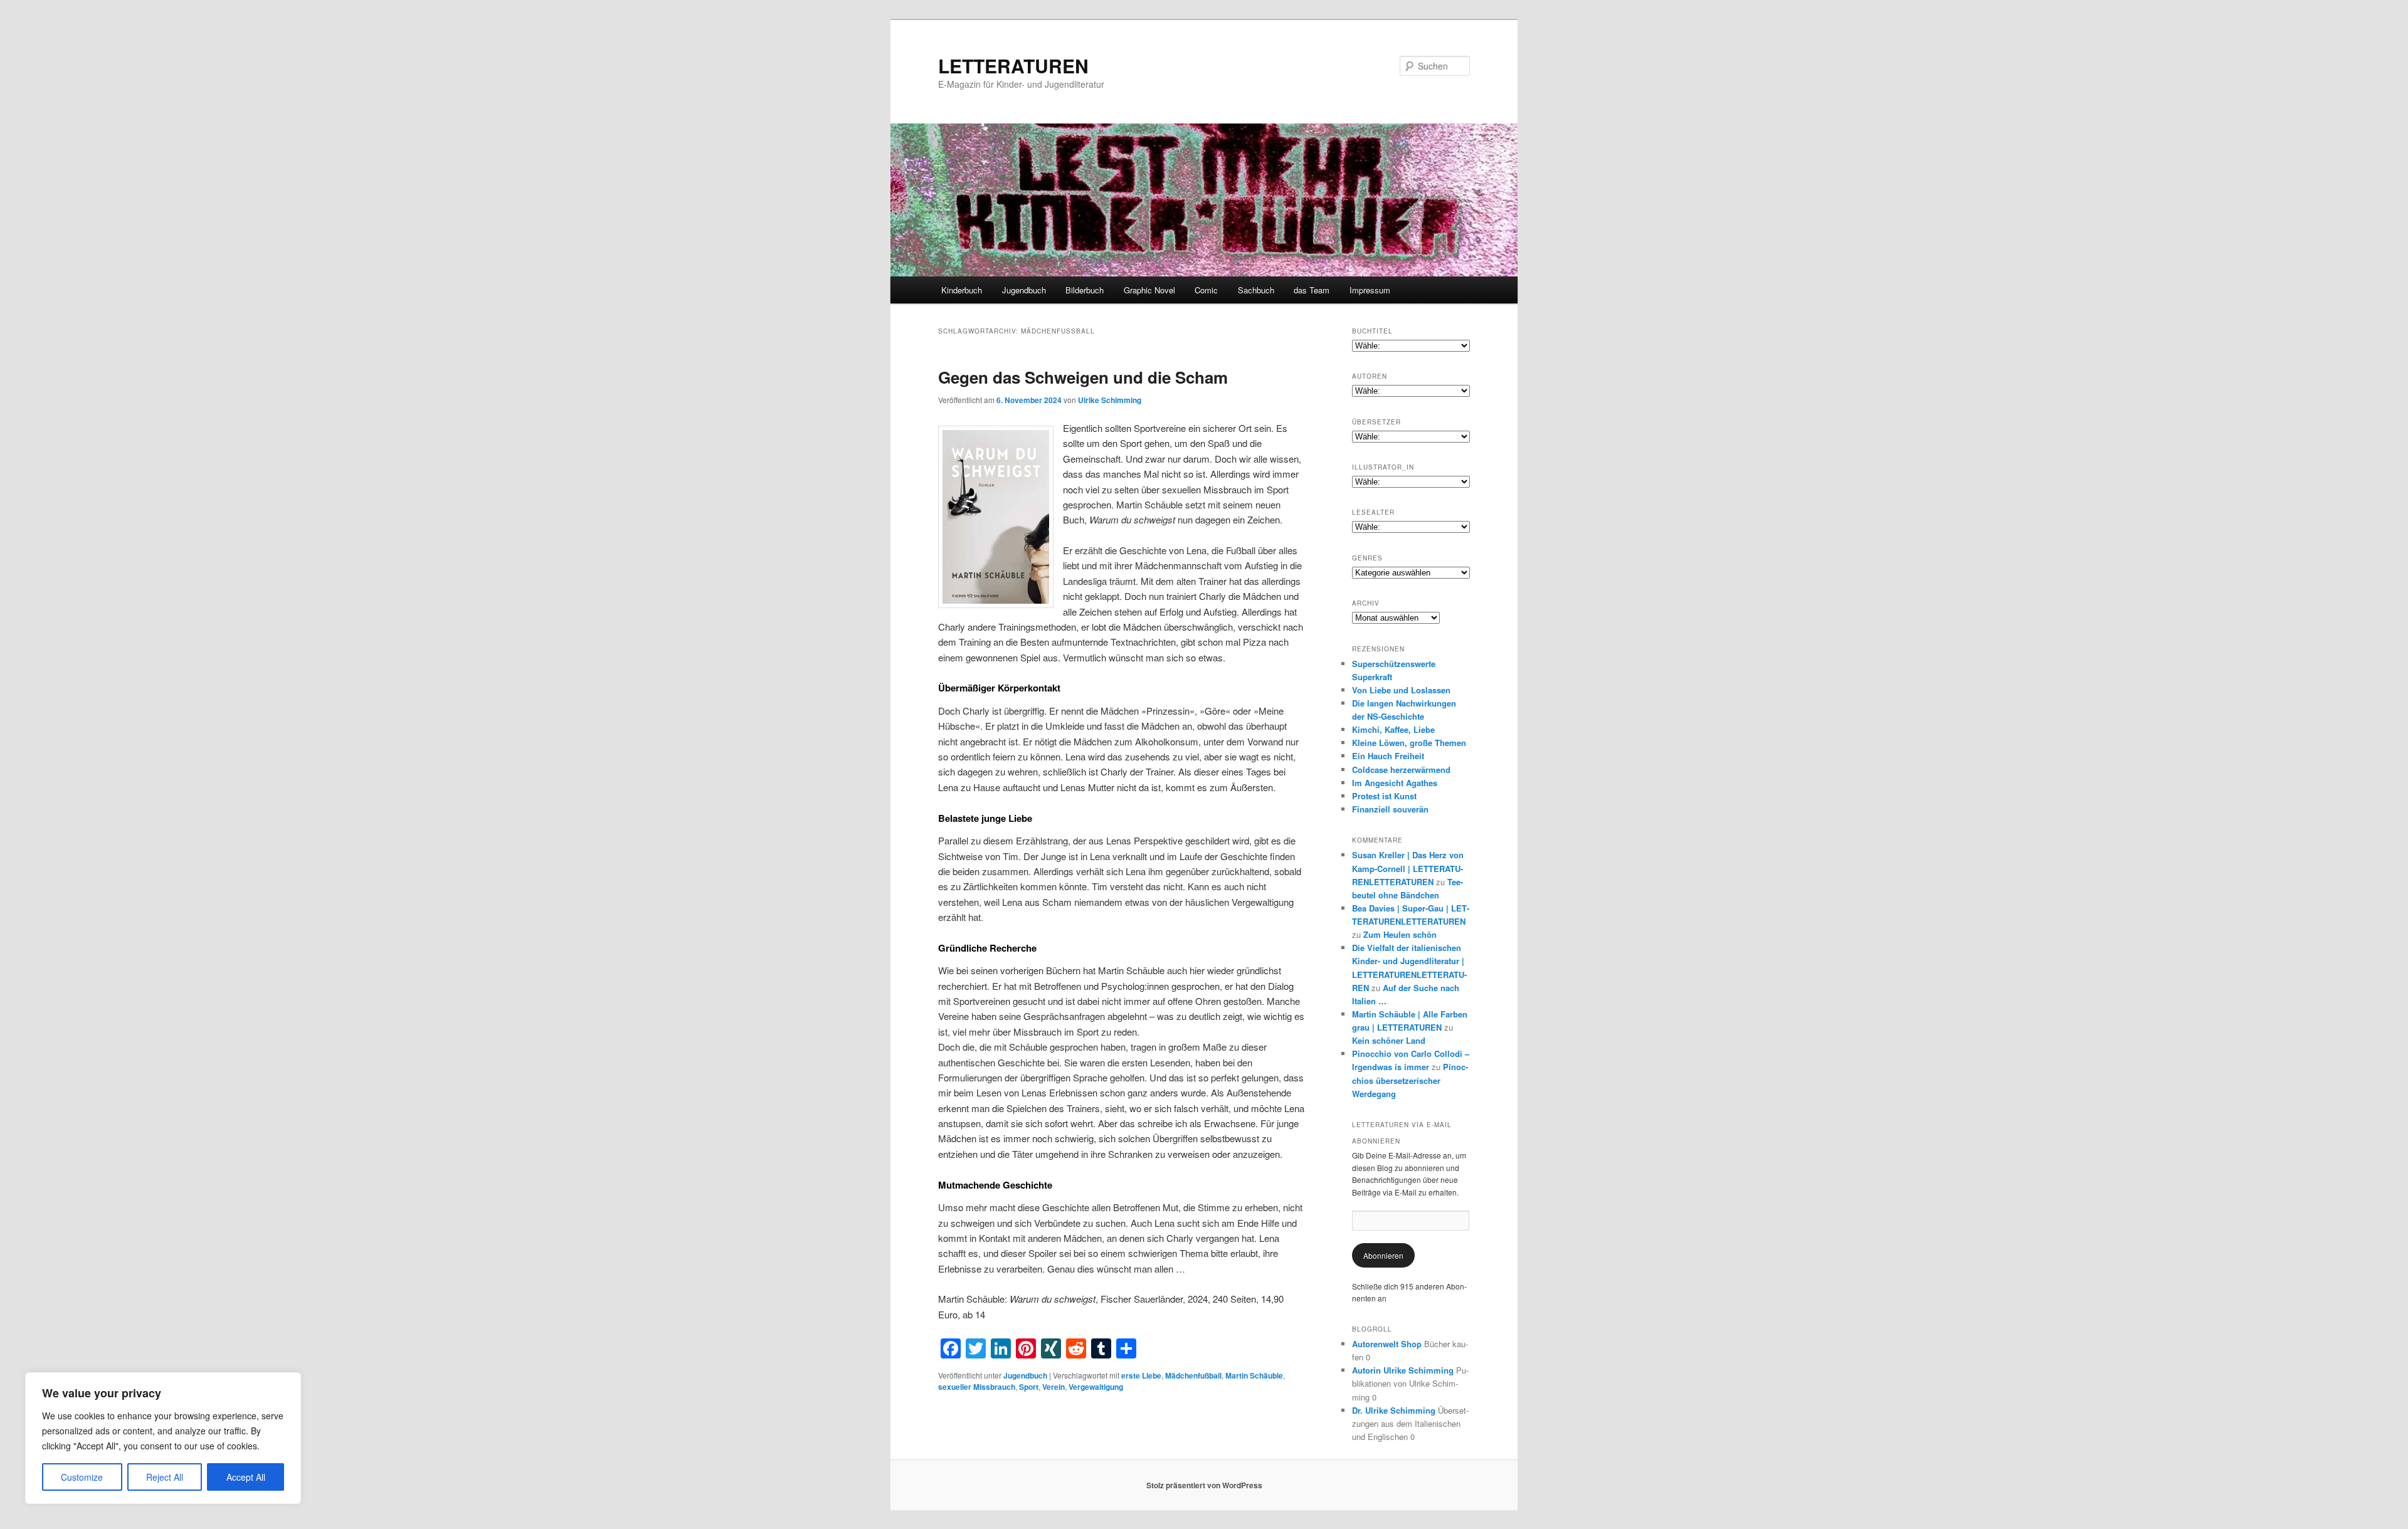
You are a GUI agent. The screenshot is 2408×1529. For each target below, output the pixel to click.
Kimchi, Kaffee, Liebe (1393, 729)
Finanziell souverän (1390, 809)
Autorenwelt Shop (1387, 1344)
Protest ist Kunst (1384, 796)
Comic (1206, 290)
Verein (1053, 1387)
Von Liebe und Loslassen (1401, 690)
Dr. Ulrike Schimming (1394, 1410)
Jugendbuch (1024, 290)
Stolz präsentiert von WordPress (1204, 1485)
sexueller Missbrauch (977, 1387)
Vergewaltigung (1096, 1387)
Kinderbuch (962, 290)
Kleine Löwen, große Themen (1409, 743)
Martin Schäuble (1254, 1375)
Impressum (1370, 290)
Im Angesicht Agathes (1395, 783)
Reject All (165, 1477)
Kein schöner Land (1389, 1040)
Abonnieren (1383, 1255)
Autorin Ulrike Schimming (1403, 1370)
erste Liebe (1141, 1375)
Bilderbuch (1085, 290)
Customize (82, 1477)
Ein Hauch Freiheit (1388, 756)
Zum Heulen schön (1400, 934)
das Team (1312, 290)
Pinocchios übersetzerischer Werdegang (1410, 1080)
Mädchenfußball (1193, 1375)
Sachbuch (1256, 290)
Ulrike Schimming (1110, 400)
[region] (163, 1438)
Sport (1029, 1387)
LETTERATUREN (1013, 66)
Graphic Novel (1149, 290)
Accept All (246, 1477)
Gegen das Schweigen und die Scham (1083, 377)
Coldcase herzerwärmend (1401, 770)
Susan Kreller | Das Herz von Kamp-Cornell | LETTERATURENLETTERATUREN (1408, 868)
